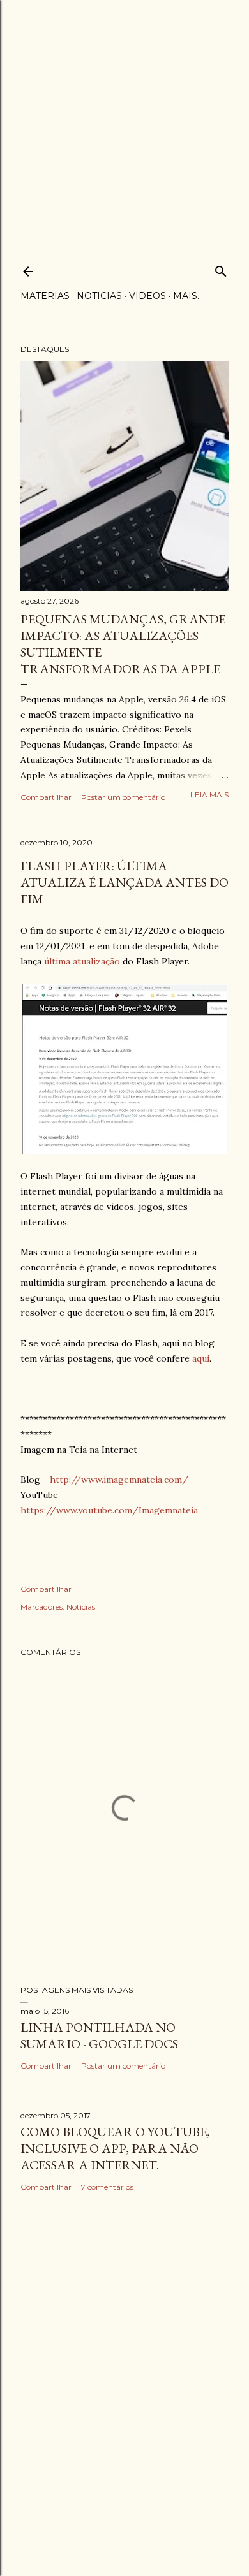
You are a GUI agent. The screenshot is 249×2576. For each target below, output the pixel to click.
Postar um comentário (123, 797)
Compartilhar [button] (46, 797)
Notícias (81, 1607)
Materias (45, 296)
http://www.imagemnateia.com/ (119, 1480)
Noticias (99, 296)
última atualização (81, 961)
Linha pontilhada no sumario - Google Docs (99, 2035)
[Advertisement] (124, 124)
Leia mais (209, 795)
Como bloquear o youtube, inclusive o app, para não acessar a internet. (115, 2148)
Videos (147, 296)
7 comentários (107, 2187)
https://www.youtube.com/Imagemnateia (109, 1510)
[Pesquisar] (221, 269)
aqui (201, 1358)
